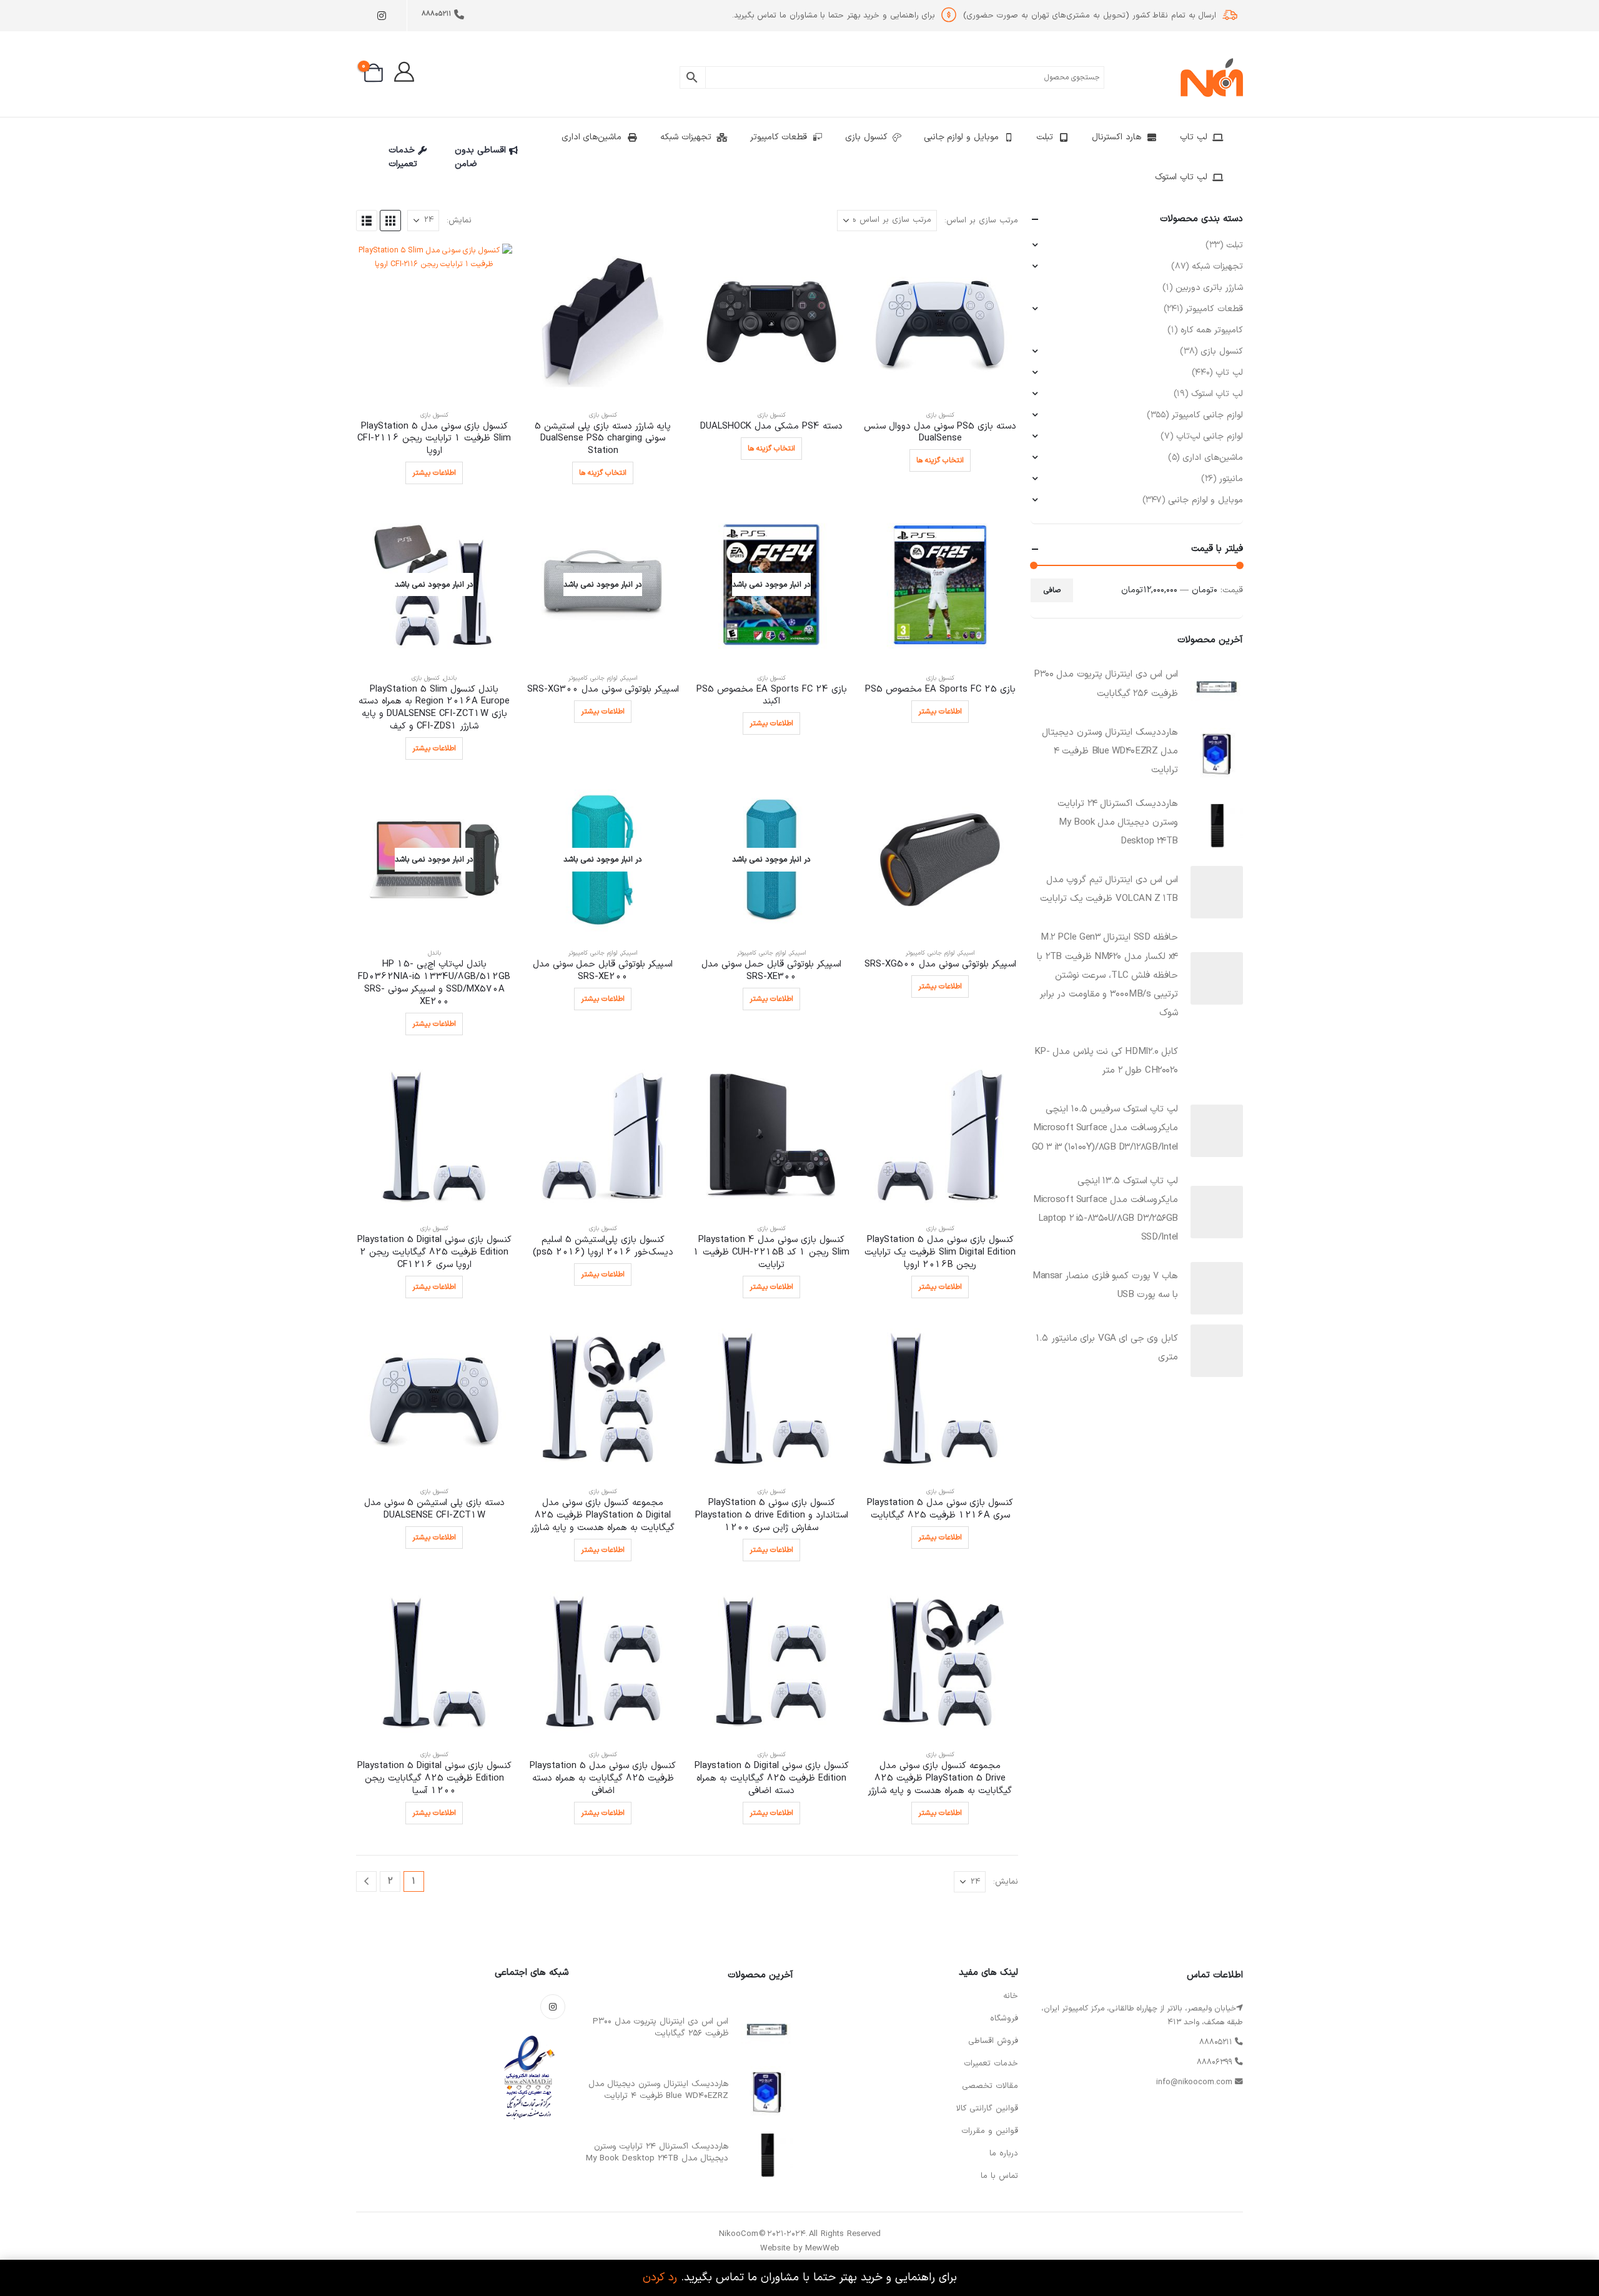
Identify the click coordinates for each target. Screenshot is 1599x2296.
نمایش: (459, 221)
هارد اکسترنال (1116, 137)
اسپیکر (629, 678)
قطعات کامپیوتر (779, 137)
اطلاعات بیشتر (434, 473)
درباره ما (1004, 2154)
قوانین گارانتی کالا (987, 2109)
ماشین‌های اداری (592, 137)
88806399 (1215, 2062)
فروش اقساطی (993, 2041)
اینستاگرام (553, 2007)
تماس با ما (999, 2176)
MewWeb (822, 2249)
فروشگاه (1004, 2019)
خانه (1011, 1996)
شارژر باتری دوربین (1209, 288)
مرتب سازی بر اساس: (981, 221)
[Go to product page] (940, 322)
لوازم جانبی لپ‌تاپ (1210, 436)
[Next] (366, 1881)
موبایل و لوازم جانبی (961, 137)
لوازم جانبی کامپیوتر (593, 678)
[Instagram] (381, 16)
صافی (1052, 590)
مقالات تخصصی (990, 2086)
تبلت (1045, 137)
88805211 (436, 14)
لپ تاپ (1194, 137)
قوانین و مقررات (990, 2131)
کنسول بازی (866, 137)
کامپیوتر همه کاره (1212, 330)
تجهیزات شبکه (686, 137)
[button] (390, 221)
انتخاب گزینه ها (940, 460)
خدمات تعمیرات (403, 157)
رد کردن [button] (660, 2278)
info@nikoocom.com (1194, 2082)
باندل (450, 678)
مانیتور (1231, 479)
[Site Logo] (1212, 77)
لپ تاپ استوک (1181, 177)
